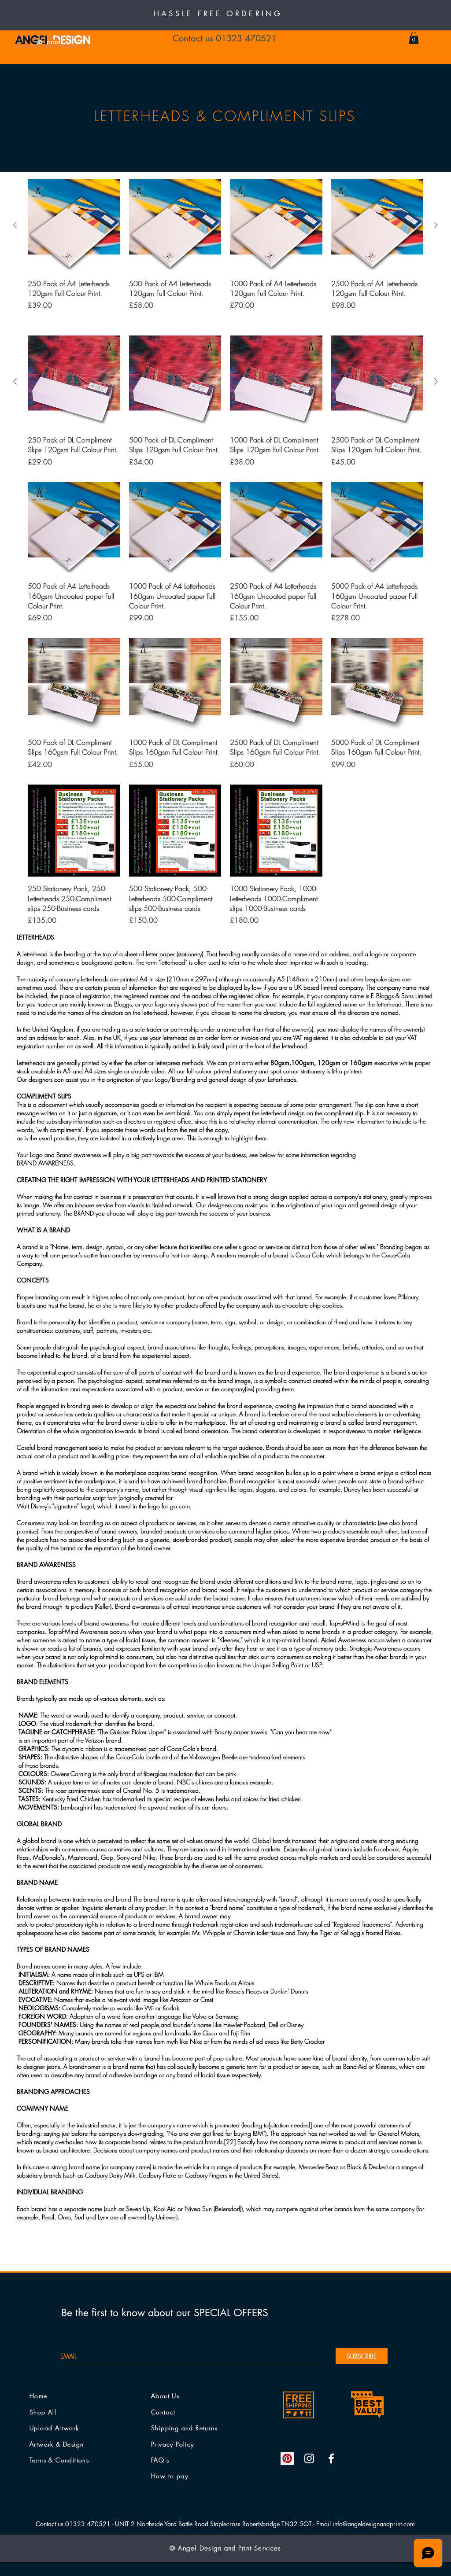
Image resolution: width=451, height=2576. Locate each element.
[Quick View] (74, 225)
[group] (225, 245)
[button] (414, 38)
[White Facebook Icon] (331, 2458)
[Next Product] (436, 225)
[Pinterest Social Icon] (287, 2458)
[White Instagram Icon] (309, 2458)
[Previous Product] (15, 225)
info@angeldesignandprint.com (374, 2524)
